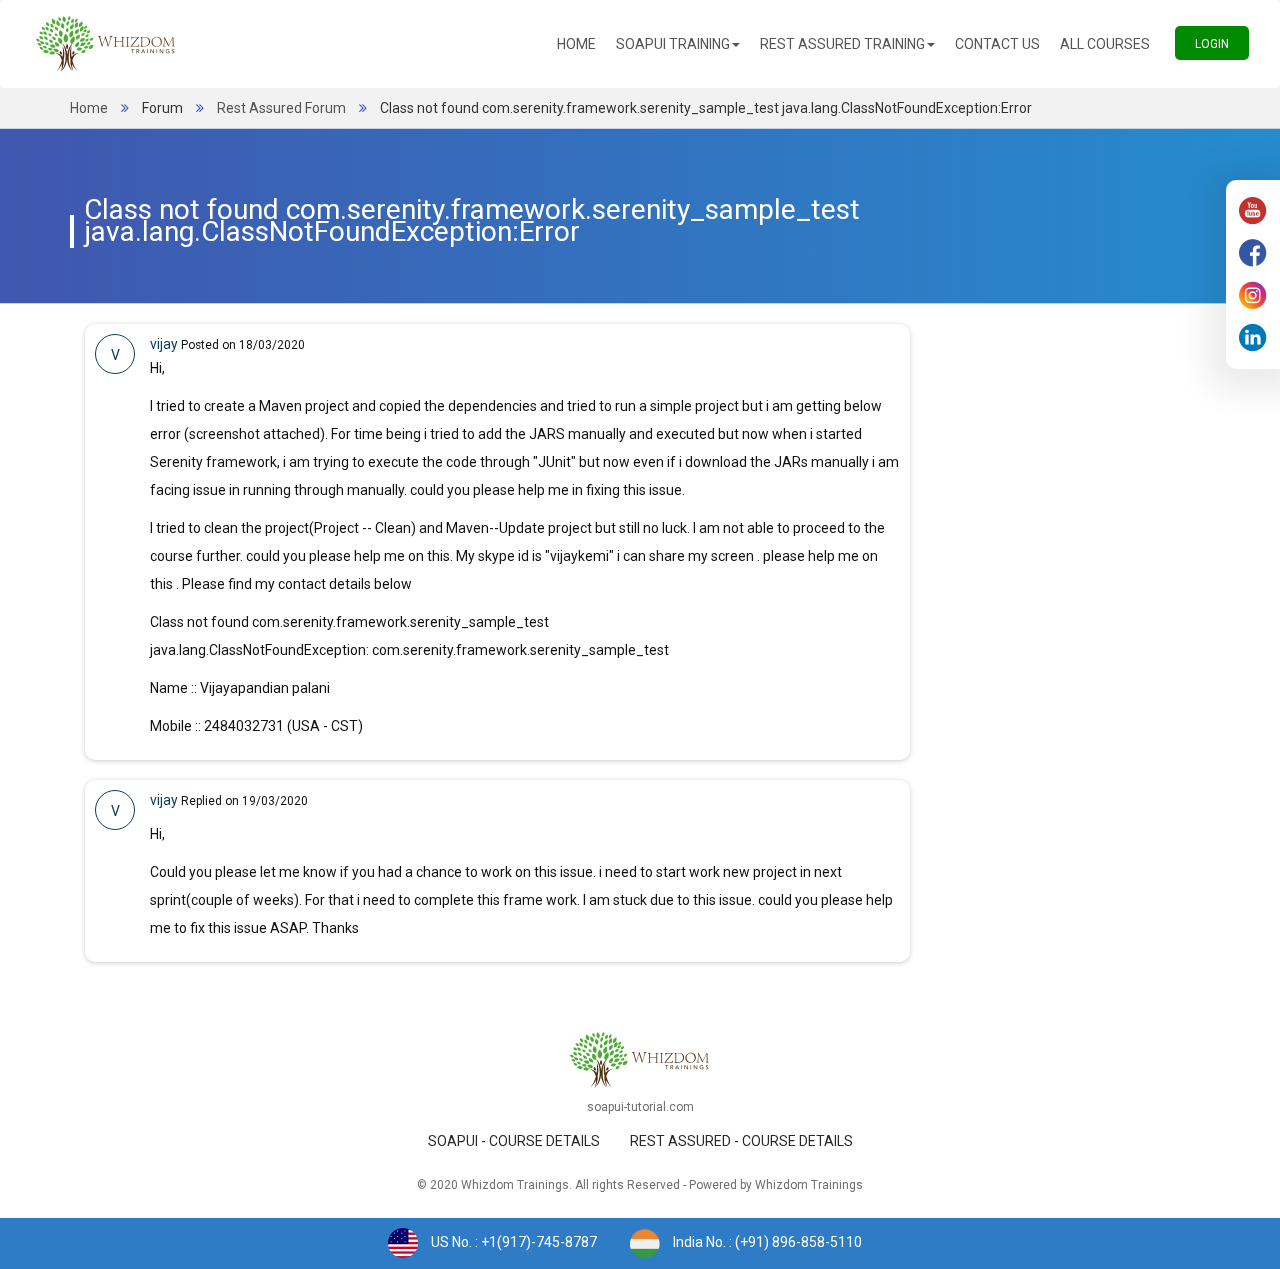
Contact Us (1002, 43)
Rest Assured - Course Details (741, 1141)
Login (1222, 43)
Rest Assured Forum (281, 108)
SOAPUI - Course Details (514, 1141)
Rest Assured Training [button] (842, 44)
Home (581, 43)
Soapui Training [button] (673, 44)
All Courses (1110, 43)
